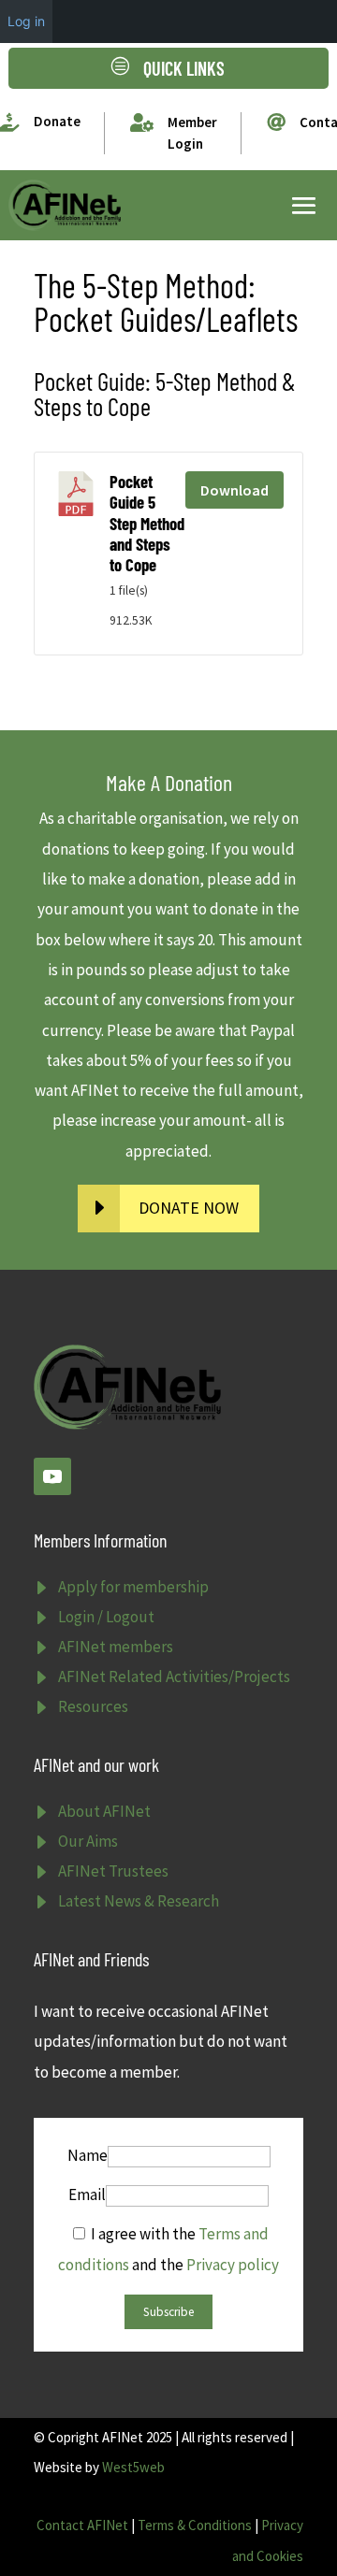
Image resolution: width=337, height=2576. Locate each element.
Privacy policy (233, 2265)
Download (234, 490)
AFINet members (116, 1647)
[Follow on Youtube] (52, 1476)
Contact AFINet (82, 2525)
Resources (93, 1706)
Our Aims (88, 1841)
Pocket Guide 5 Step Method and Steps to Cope (147, 523)
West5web (133, 2467)
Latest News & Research (139, 1901)
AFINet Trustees (113, 1871)
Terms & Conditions (195, 2525)
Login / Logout (106, 1617)
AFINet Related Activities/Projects (174, 1677)
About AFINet (104, 1811)
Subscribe (168, 2312)
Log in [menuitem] (26, 21)
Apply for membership (133, 1587)
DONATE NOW (189, 1208)
